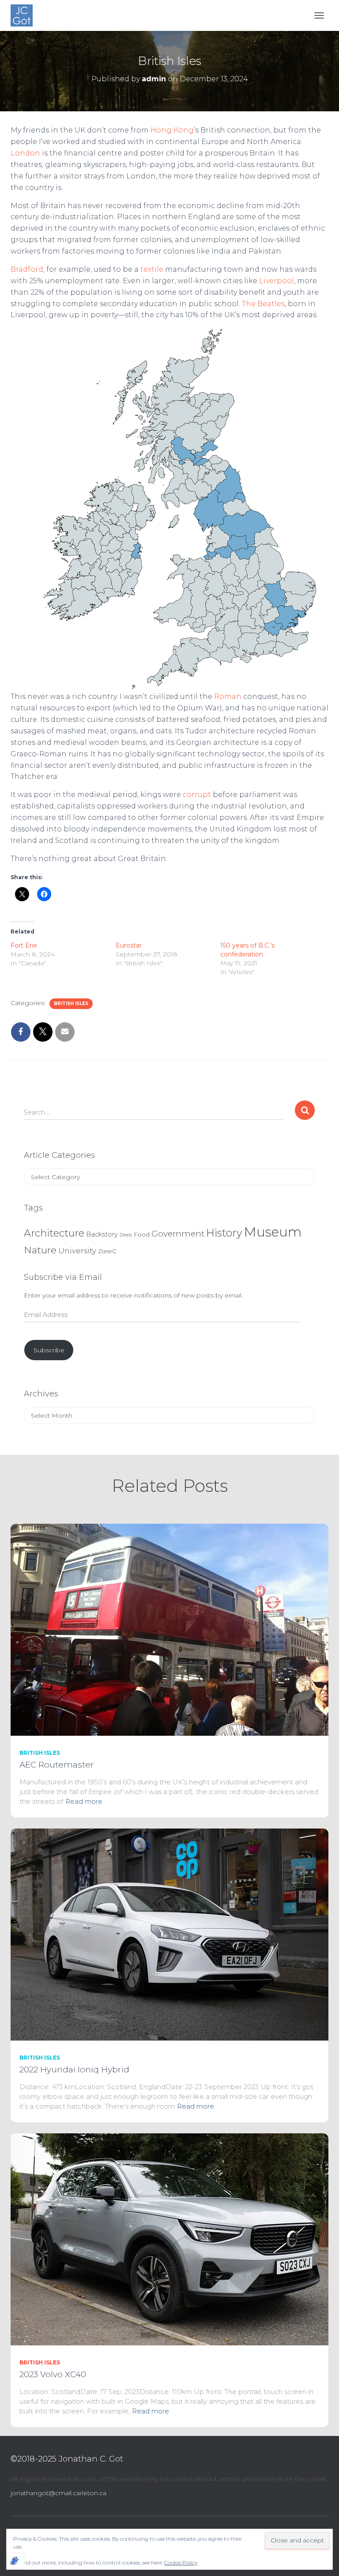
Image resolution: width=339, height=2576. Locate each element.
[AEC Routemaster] (169, 1629)
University (77, 1251)
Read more (84, 1801)
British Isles (71, 1003)
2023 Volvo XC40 (53, 2374)
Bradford (27, 269)
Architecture (54, 1233)
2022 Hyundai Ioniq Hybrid (74, 2070)
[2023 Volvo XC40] (169, 2239)
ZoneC (107, 1251)
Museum (273, 1232)
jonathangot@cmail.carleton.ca (58, 2493)
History (224, 1233)
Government (178, 1234)
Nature (40, 1250)
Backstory (102, 1234)
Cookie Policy (181, 2563)
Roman (228, 696)
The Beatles (263, 304)
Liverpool (277, 281)
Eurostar (129, 945)
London (25, 153)
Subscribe (49, 1350)
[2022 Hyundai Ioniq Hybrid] (169, 1934)
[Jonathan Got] (25, 15)
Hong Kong (172, 130)
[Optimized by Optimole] (15, 2561)
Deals (126, 1235)
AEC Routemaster (57, 1765)
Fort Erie (24, 945)
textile (152, 269)
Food (142, 1234)
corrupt (197, 795)
